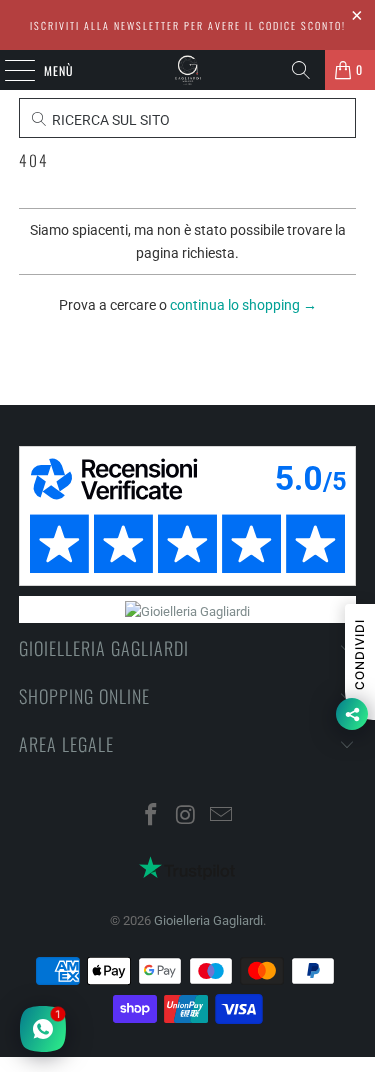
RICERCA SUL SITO (109, 120)
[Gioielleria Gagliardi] (188, 70)
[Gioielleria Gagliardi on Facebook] (152, 816)
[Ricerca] (301, 70)
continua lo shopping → (243, 305)
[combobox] (187, 353)
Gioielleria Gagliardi (208, 920)
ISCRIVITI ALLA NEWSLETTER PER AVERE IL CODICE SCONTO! (188, 25)
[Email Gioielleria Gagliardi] (221, 816)
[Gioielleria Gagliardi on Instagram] (187, 816)
